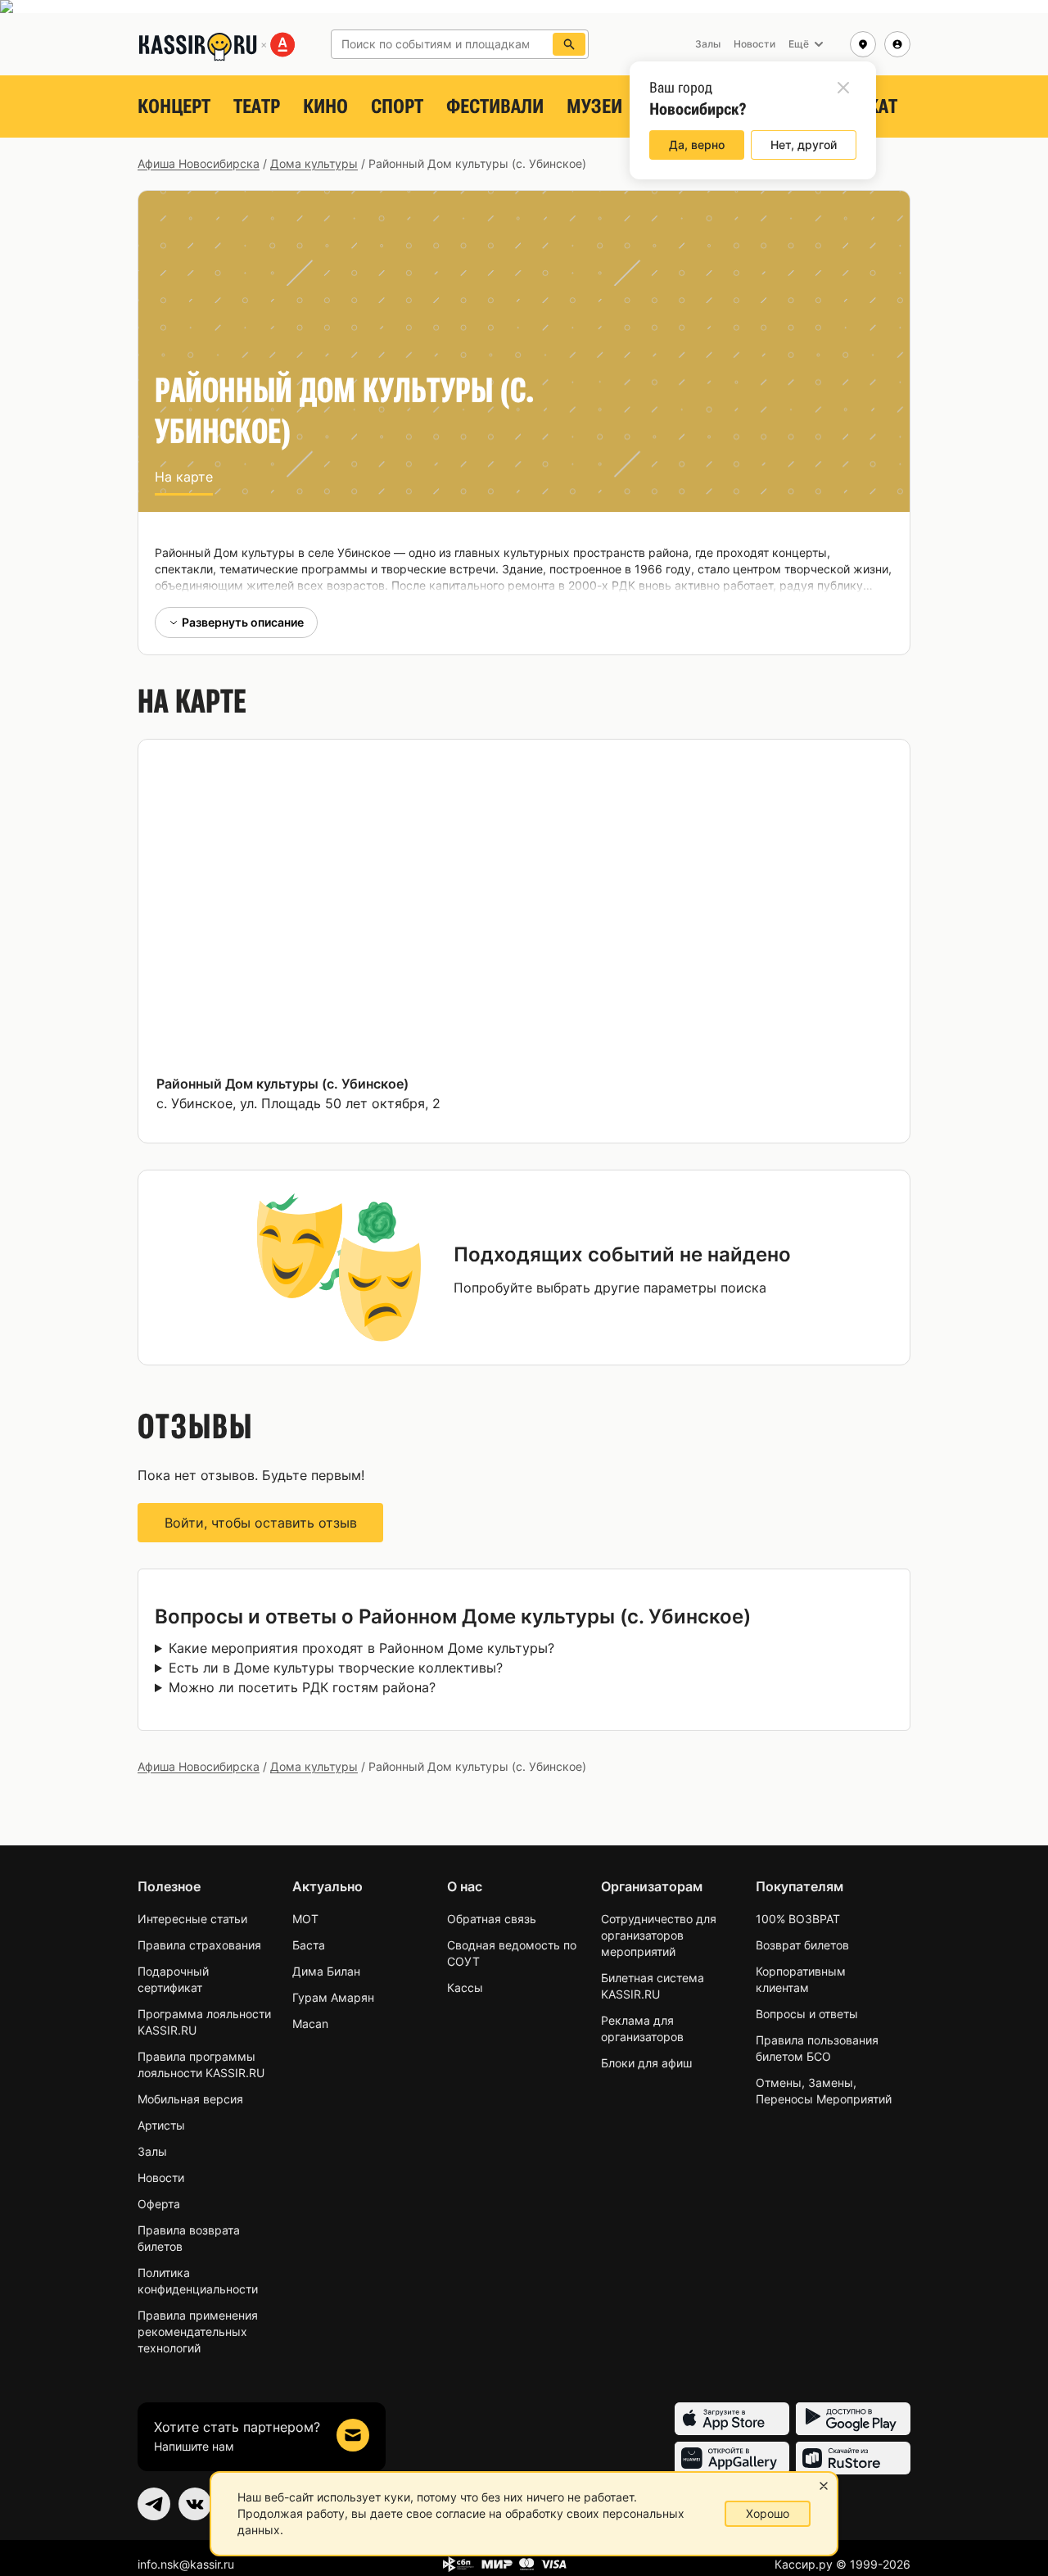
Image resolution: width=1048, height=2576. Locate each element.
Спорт (397, 106)
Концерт (174, 106)
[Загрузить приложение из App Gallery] (732, 2458)
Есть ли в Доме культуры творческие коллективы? (336, 1668)
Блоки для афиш (646, 2063)
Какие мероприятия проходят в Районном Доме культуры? (361, 1648)
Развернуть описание (243, 622)
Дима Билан (326, 1971)
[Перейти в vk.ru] (195, 2504)
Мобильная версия (190, 2099)
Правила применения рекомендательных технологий (198, 2332)
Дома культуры (314, 163)
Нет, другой (804, 145)
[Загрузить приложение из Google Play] (853, 2419)
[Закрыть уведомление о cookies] (824, 2486)
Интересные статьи (192, 1919)
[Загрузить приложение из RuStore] (853, 2458)
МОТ (305, 1919)
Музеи (594, 106)
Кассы (465, 1987)
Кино (325, 106)
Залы (152, 2151)
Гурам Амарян (333, 1997)
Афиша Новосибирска (199, 163)
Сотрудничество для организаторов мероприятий (659, 1935)
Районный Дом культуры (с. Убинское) (282, 1084)
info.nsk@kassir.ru (186, 2564)
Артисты (161, 2125)
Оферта (159, 2204)
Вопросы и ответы (807, 2014)
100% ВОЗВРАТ (798, 1919)
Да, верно (697, 145)
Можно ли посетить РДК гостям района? (302, 1687)
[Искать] (569, 44)
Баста (309, 1945)
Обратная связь (492, 1919)
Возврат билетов (802, 1945)
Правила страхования (199, 1945)
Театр (257, 106)
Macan (310, 2024)
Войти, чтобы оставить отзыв (261, 1523)
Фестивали (495, 106)
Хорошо (768, 2513)
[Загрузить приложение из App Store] (732, 2419)
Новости (161, 2178)
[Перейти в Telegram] (154, 2504)
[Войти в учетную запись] (897, 44)
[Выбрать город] (863, 44)
